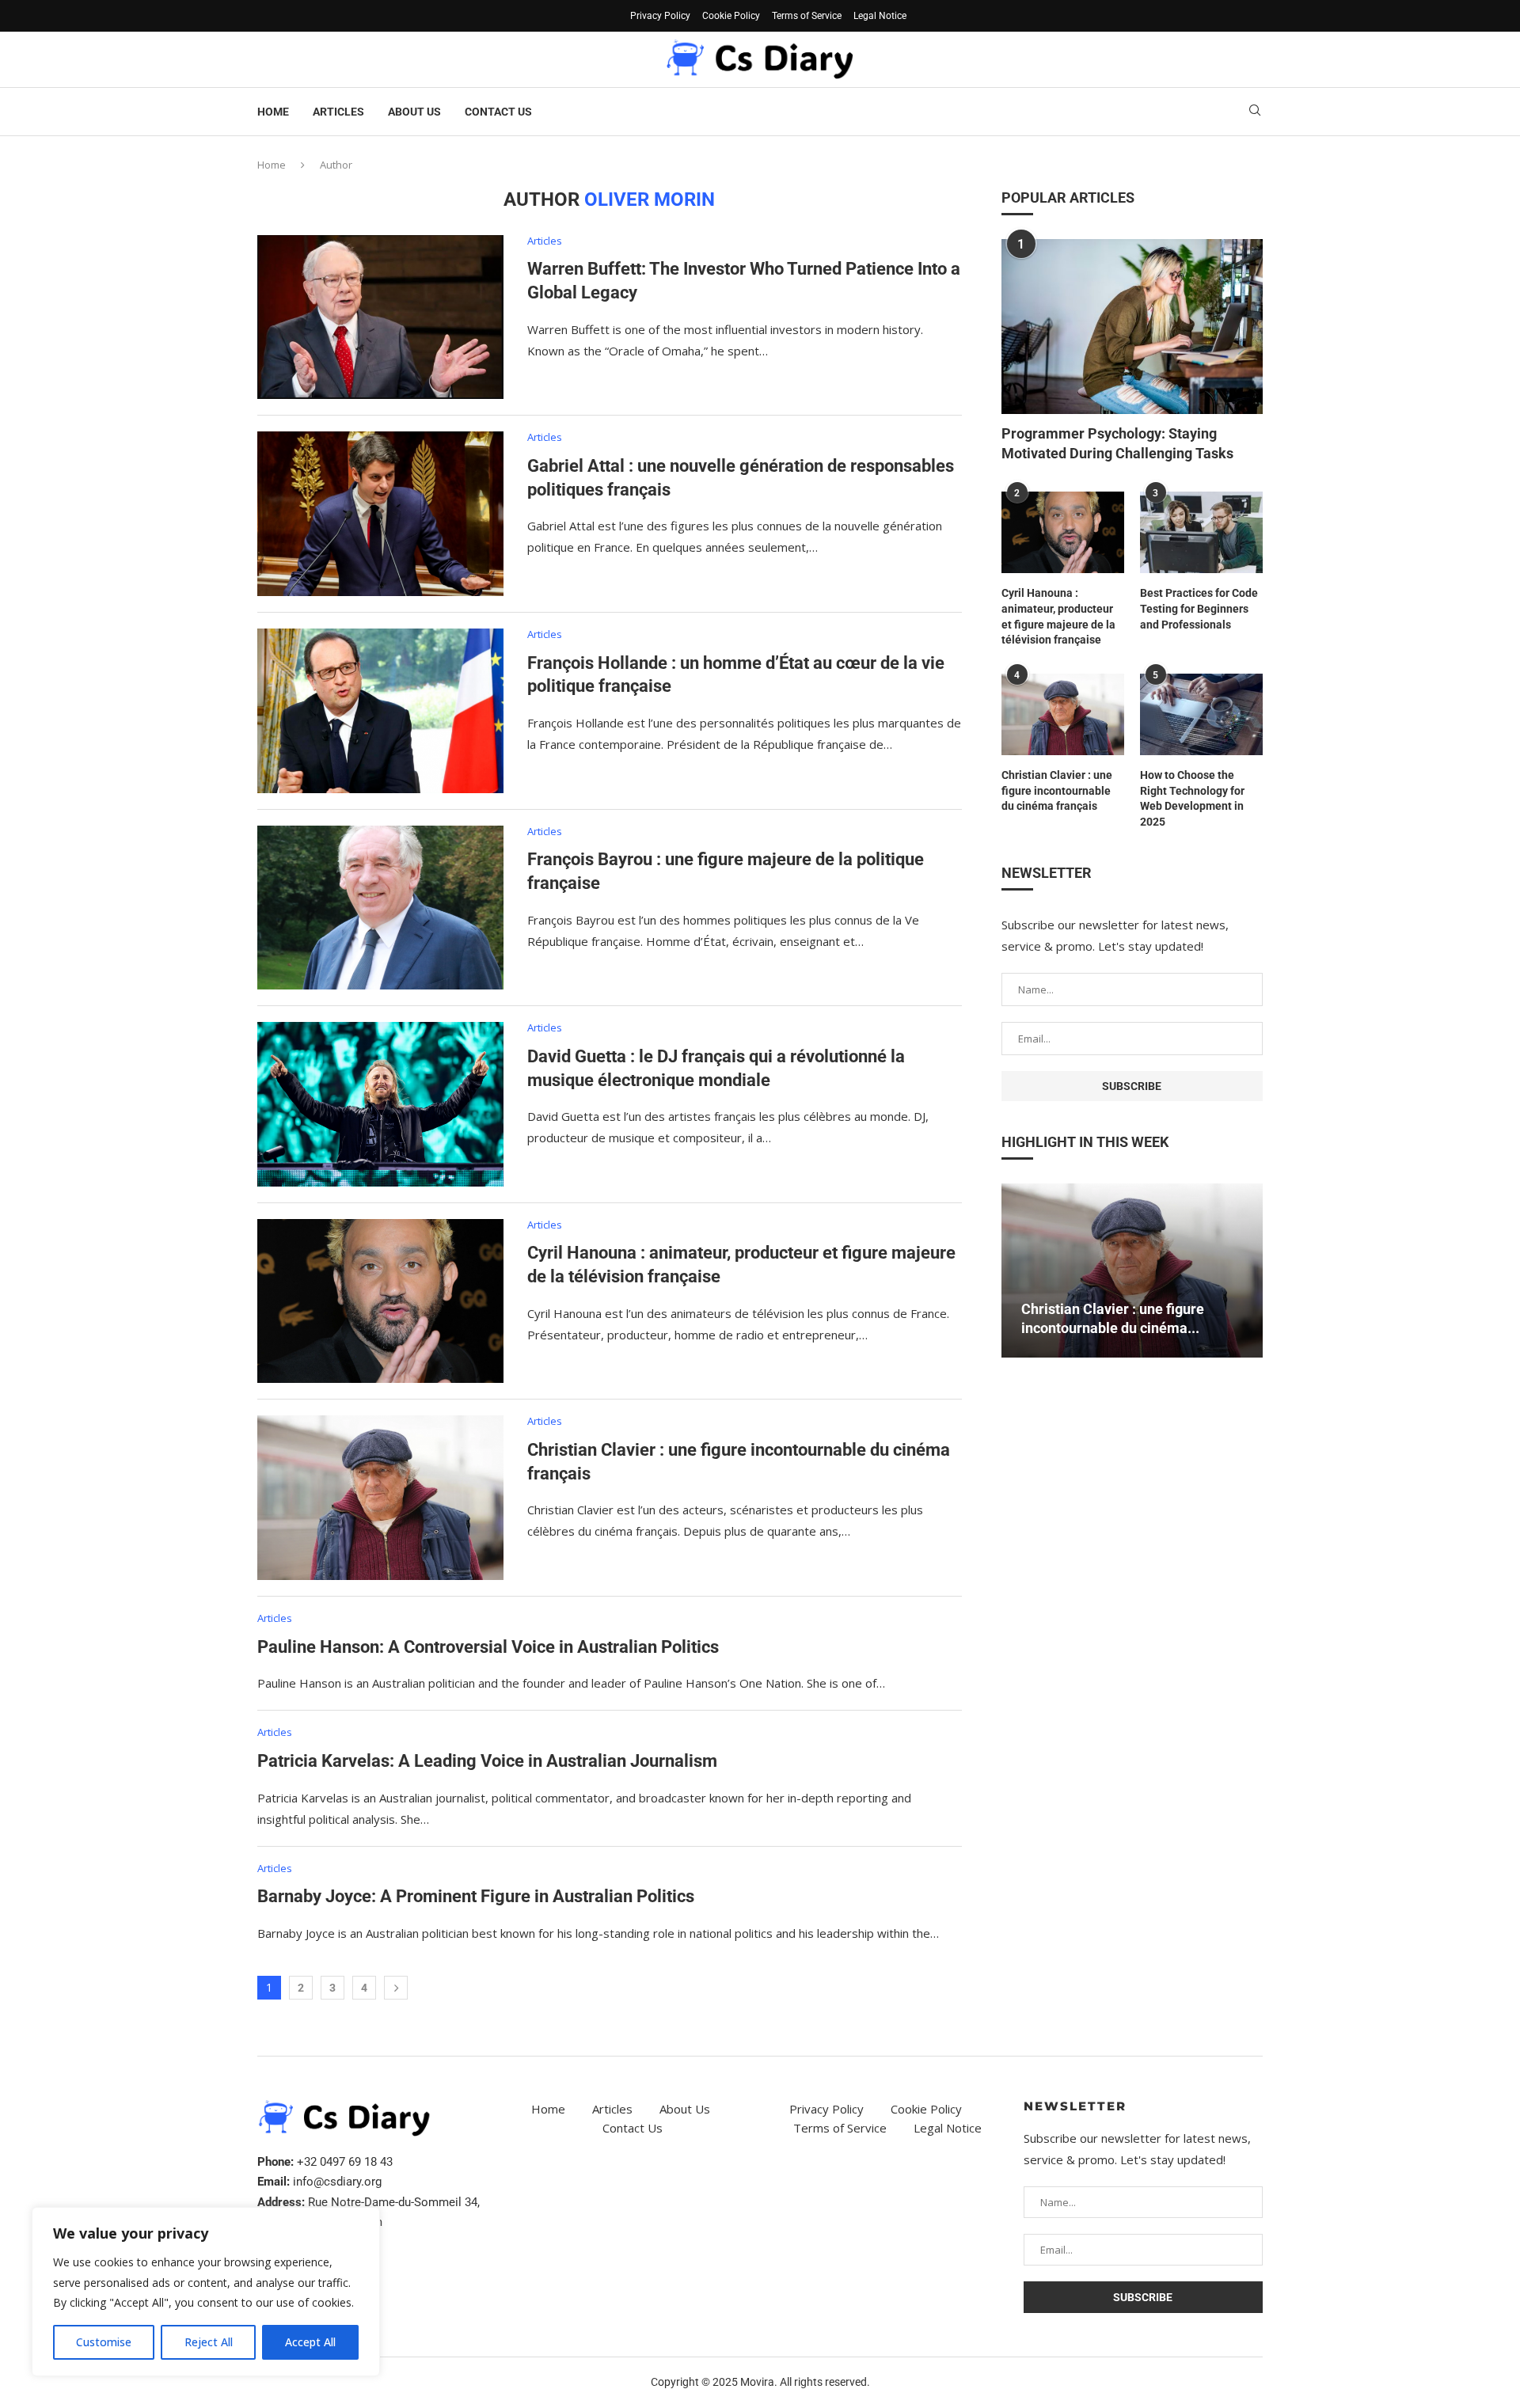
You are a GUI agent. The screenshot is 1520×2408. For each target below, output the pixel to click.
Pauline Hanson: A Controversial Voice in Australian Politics (488, 1647)
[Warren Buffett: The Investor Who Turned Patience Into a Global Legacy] (380, 317)
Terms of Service (807, 16)
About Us (414, 112)
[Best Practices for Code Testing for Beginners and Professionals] (1201, 532)
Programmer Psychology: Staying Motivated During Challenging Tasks (1117, 443)
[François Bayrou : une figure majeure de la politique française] (380, 908)
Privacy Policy (660, 16)
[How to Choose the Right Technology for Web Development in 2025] (1201, 714)
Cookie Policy (731, 16)
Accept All (310, 2342)
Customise (104, 2342)
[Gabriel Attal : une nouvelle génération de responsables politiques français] (380, 514)
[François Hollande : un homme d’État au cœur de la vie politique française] (380, 711)
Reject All (209, 2342)
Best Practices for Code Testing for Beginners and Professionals (1199, 608)
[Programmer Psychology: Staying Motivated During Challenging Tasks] (1132, 326)
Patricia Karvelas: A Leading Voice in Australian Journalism (487, 1761)
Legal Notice (880, 16)
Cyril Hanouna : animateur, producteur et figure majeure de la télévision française (1058, 616)
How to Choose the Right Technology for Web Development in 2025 (1192, 798)
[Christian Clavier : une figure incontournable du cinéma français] (380, 1498)
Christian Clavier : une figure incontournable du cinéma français (1057, 790)
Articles (338, 112)
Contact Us (498, 112)
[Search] (1255, 112)
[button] (1016, 1270)
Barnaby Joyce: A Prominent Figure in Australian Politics (476, 1896)
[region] (206, 2292)
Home (273, 112)
